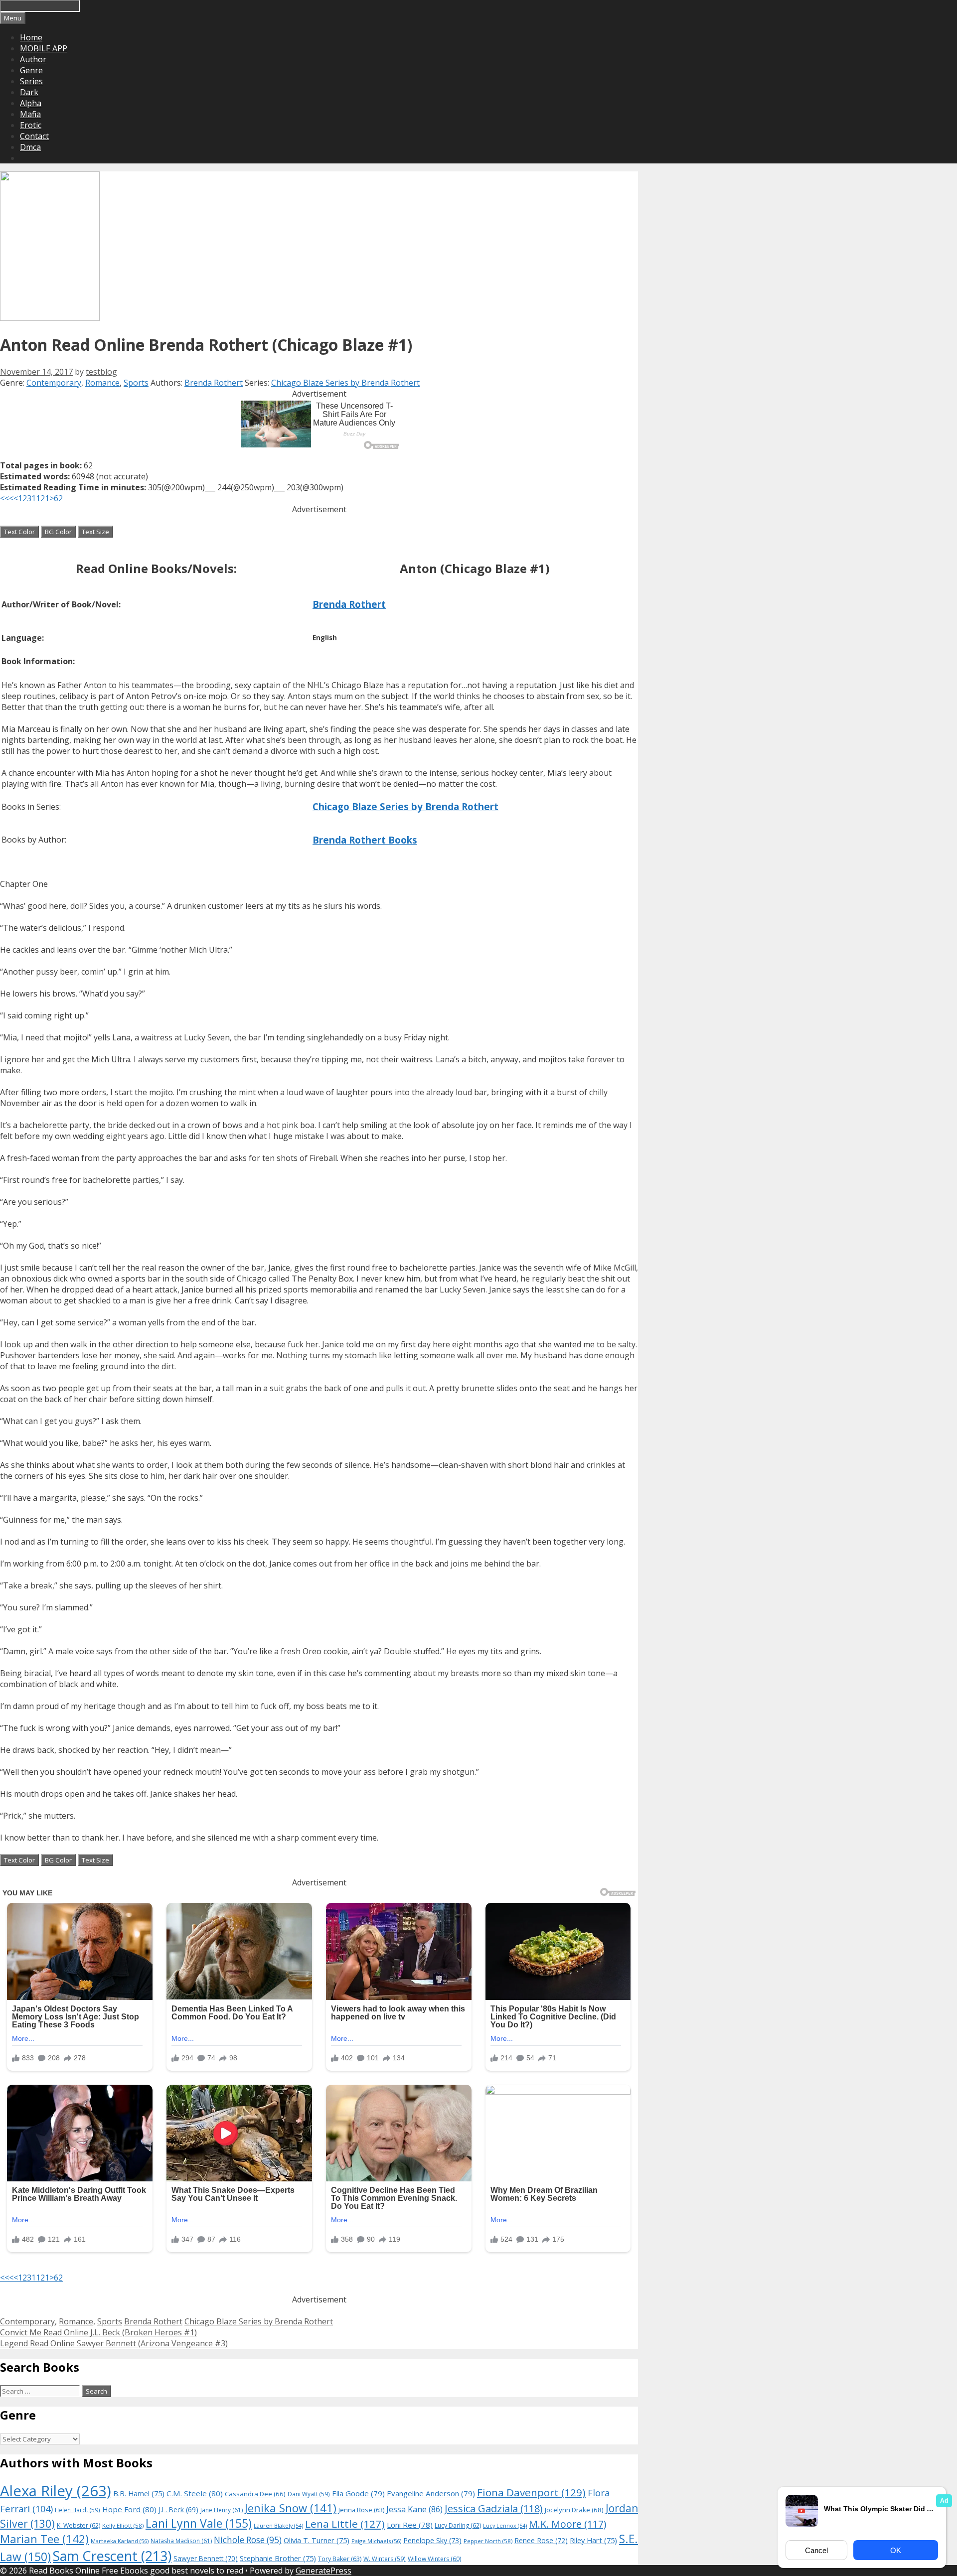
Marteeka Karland (120, 2541)
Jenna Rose (361, 2510)
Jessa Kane (414, 2509)
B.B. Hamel (139, 2494)
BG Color (58, 532)
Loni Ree (410, 2525)
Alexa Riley (56, 2491)
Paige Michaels (376, 2541)
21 (45, 498)
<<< (7, 498)
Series (31, 81)
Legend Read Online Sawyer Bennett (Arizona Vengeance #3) (114, 2343)
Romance (102, 383)
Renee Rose (541, 2540)
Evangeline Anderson (431, 2493)
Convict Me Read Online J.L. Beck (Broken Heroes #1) (98, 2332)
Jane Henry (222, 2510)
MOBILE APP (44, 48)
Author (33, 59)
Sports (136, 383)
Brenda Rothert (214, 383)
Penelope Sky (432, 2540)
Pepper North (488, 2541)
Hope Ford (129, 2509)
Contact (34, 136)
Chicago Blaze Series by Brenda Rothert (345, 383)
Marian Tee (44, 2539)
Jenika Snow (291, 2508)
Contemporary (54, 383)
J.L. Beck (178, 2509)
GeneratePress (323, 2571)
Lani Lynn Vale (199, 2523)
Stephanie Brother (278, 2558)
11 (36, 498)
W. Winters (385, 2559)
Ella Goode (358, 2493)
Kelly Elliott (123, 2525)
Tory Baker (340, 2559)
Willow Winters (434, 2559)
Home (31, 37)
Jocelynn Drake (574, 2510)
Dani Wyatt (309, 2494)
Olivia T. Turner (317, 2540)
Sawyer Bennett (206, 2558)
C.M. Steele (195, 2493)
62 (58, 498)
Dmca (30, 147)
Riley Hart (593, 2540)
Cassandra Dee (255, 2494)
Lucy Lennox (505, 2526)
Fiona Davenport (531, 2492)
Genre (31, 70)
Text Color (19, 532)
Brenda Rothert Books (365, 840)
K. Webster (79, 2525)
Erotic (31, 125)
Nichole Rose (248, 2540)
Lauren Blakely (278, 2526)
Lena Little (345, 2524)
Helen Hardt (78, 2510)
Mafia (30, 114)
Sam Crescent (112, 2556)
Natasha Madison (181, 2541)
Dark (29, 92)
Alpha (31, 103)
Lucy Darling (458, 2525)
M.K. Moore (567, 2524)
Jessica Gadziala (494, 2508)
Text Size (95, 532)
